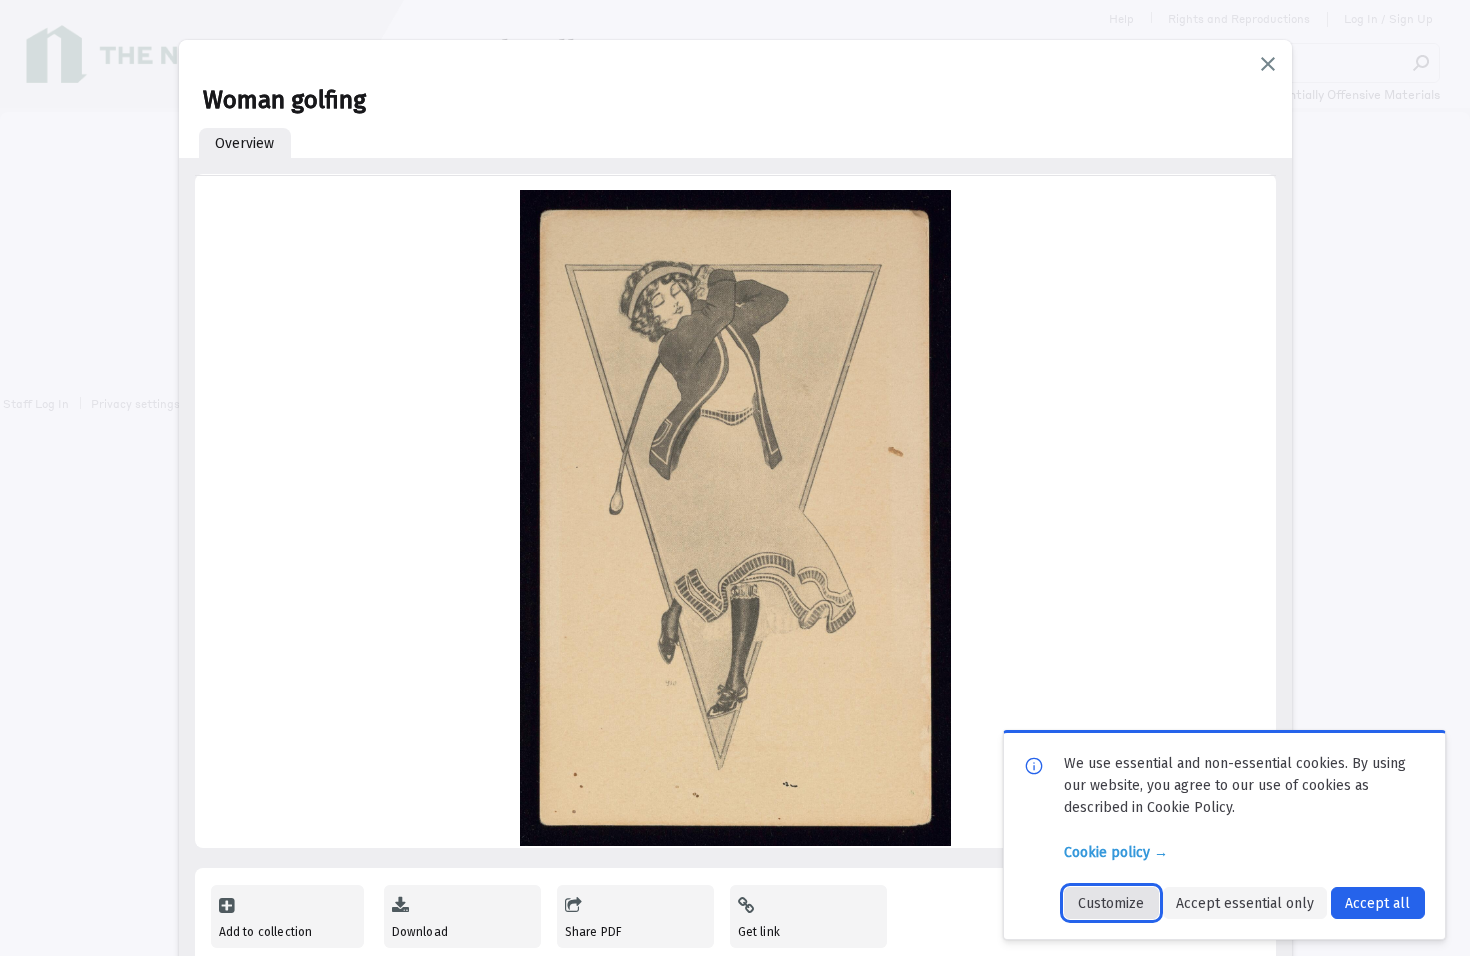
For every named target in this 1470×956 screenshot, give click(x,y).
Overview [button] (244, 143)
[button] (1268, 64)
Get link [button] (759, 932)
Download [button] (420, 932)
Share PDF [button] (594, 932)
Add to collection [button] (266, 932)
